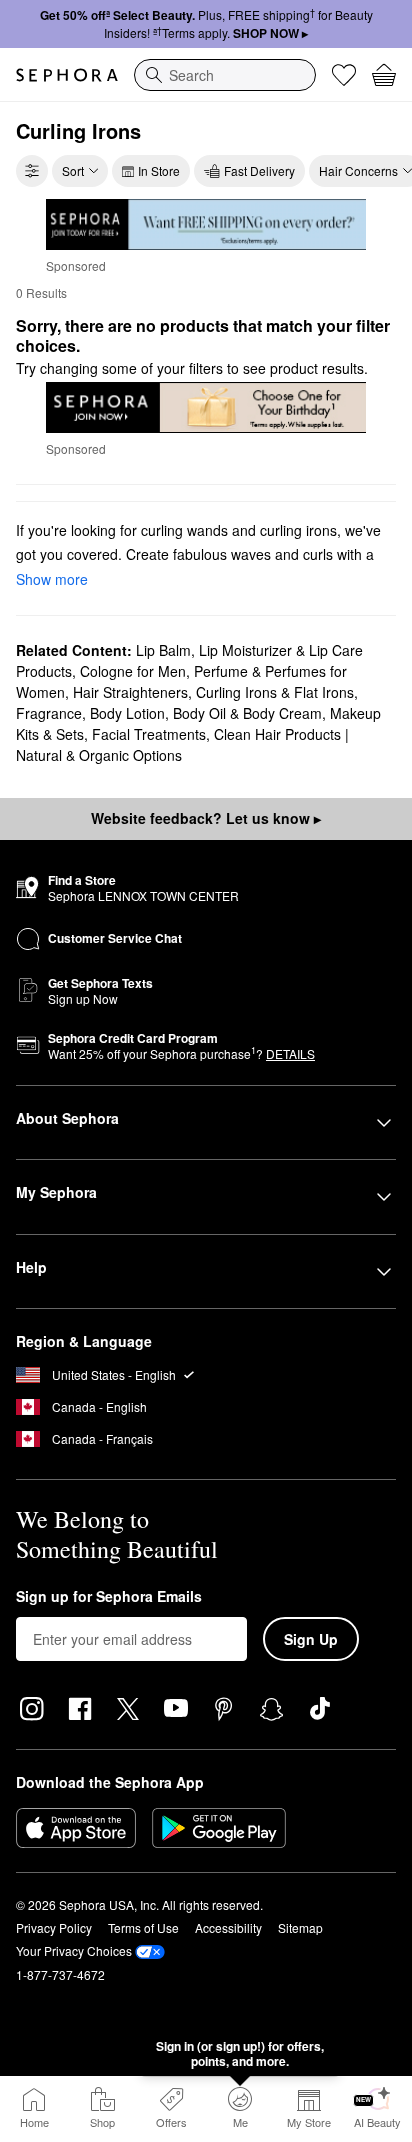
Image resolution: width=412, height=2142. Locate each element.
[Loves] (344, 75)
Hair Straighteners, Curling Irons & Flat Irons (213, 692)
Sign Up (311, 1639)
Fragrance (49, 713)
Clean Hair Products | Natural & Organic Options (182, 744)
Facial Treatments (149, 734)
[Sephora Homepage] (67, 75)
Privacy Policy (54, 1927)
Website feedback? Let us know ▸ (206, 818)
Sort (73, 170)
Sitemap (300, 1927)
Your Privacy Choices (74, 1950)
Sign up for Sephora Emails (109, 1597)
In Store (159, 170)
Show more (52, 579)
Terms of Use (143, 1927)
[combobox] (225, 75)
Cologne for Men (133, 671)
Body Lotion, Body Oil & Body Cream (206, 713)
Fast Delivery (259, 170)
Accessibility (228, 1927)
